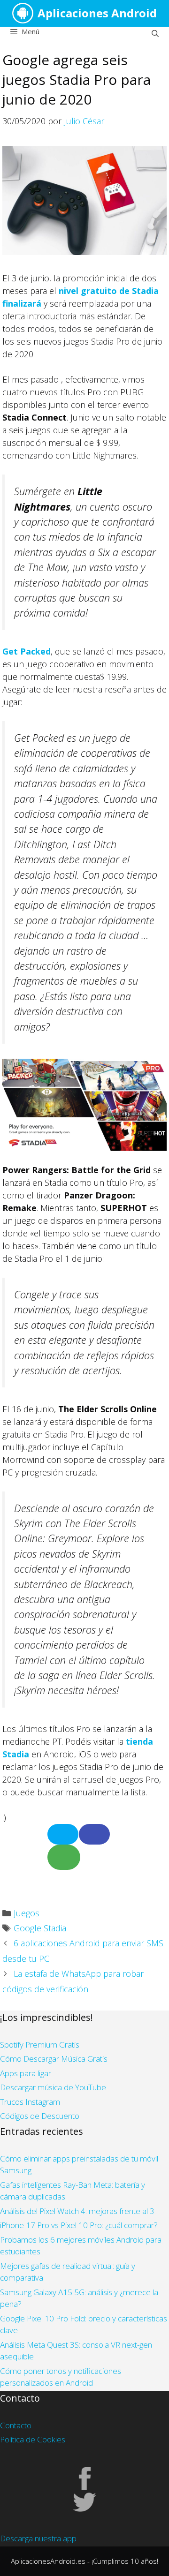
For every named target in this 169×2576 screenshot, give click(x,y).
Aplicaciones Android (97, 13)
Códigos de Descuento (40, 2116)
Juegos (27, 1913)
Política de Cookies (33, 2439)
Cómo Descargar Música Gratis (54, 2059)
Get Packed (27, 651)
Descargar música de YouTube (53, 2087)
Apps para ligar (26, 2073)
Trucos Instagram (30, 2102)
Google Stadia (40, 1928)
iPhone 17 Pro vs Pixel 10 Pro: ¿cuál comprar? (79, 2225)
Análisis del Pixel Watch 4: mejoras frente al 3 (77, 2211)
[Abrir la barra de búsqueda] (155, 33)
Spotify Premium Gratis (40, 2045)
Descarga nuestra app (38, 2538)
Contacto (16, 2425)
